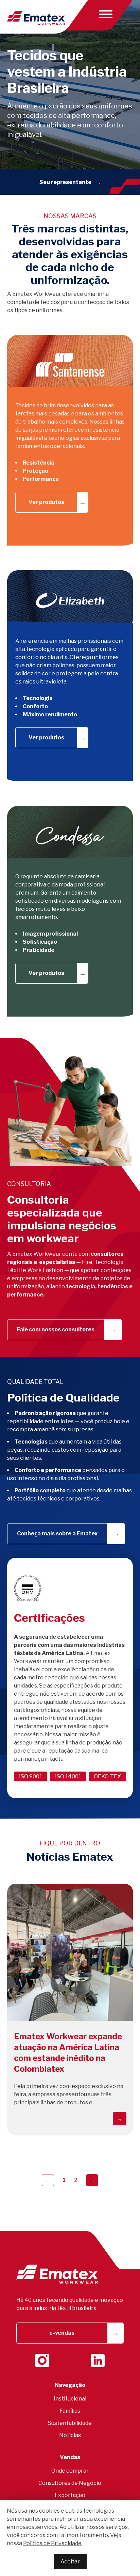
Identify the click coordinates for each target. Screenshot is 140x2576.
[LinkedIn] (98, 2360)
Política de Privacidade (52, 2543)
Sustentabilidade (70, 2423)
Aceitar (70, 2562)
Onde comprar (70, 2471)
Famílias (70, 2411)
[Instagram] (42, 2360)
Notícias (70, 2435)
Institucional (70, 2399)
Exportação (70, 2495)
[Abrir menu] (104, 14)
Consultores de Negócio (70, 2483)
